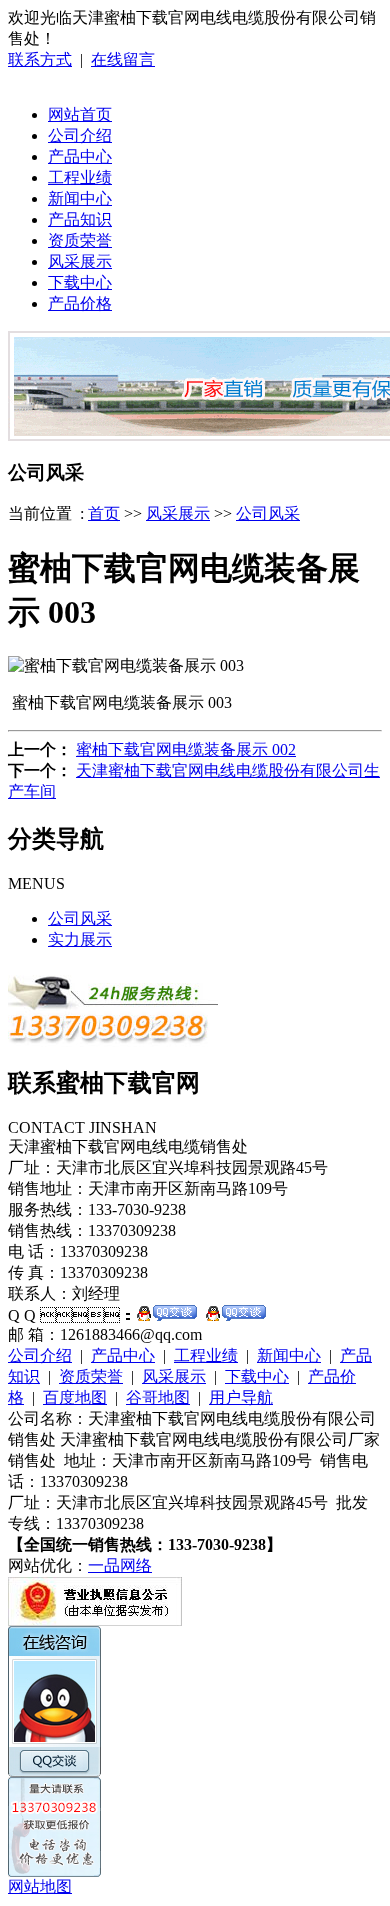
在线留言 (123, 59)
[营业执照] (95, 1620)
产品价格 (80, 303)
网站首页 (80, 114)
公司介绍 (80, 135)
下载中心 (80, 282)
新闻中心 (80, 198)
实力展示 (80, 939)
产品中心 (80, 156)
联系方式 (40, 59)
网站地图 (40, 1886)
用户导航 (241, 1397)
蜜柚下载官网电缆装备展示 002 (186, 749)
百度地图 (75, 1397)
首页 (104, 513)
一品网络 (120, 1565)
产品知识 (80, 219)
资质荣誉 (80, 240)
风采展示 (80, 261)
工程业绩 (80, 177)
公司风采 (268, 513)
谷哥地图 (158, 1397)
